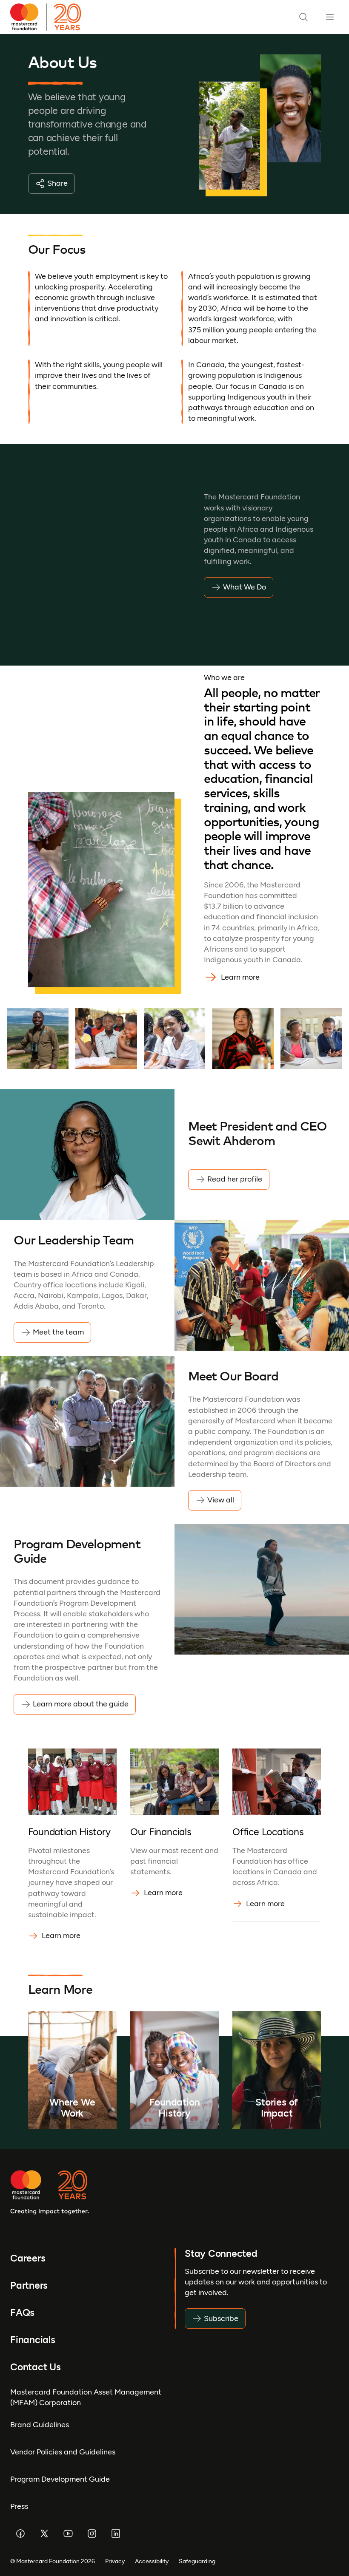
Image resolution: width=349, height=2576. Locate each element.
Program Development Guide (60, 2479)
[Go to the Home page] (49, 17)
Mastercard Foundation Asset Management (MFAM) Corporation (86, 2397)
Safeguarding (197, 2561)
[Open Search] (303, 17)
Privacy (115, 2561)
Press (19, 2506)
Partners (29, 2285)
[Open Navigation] (330, 17)
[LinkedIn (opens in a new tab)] (116, 2533)
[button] (38, 1039)
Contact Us (36, 2367)
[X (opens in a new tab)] (44, 2533)
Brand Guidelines (40, 2425)
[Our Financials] (174, 1851)
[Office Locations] (277, 1851)
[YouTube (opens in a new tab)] (68, 2533)
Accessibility (152, 2561)
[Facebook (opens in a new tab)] (20, 2533)
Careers (28, 2258)
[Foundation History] (72, 1851)
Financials (33, 2340)
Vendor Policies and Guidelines (63, 2452)
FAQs (22, 2312)
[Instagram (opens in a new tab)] (92, 2533)
